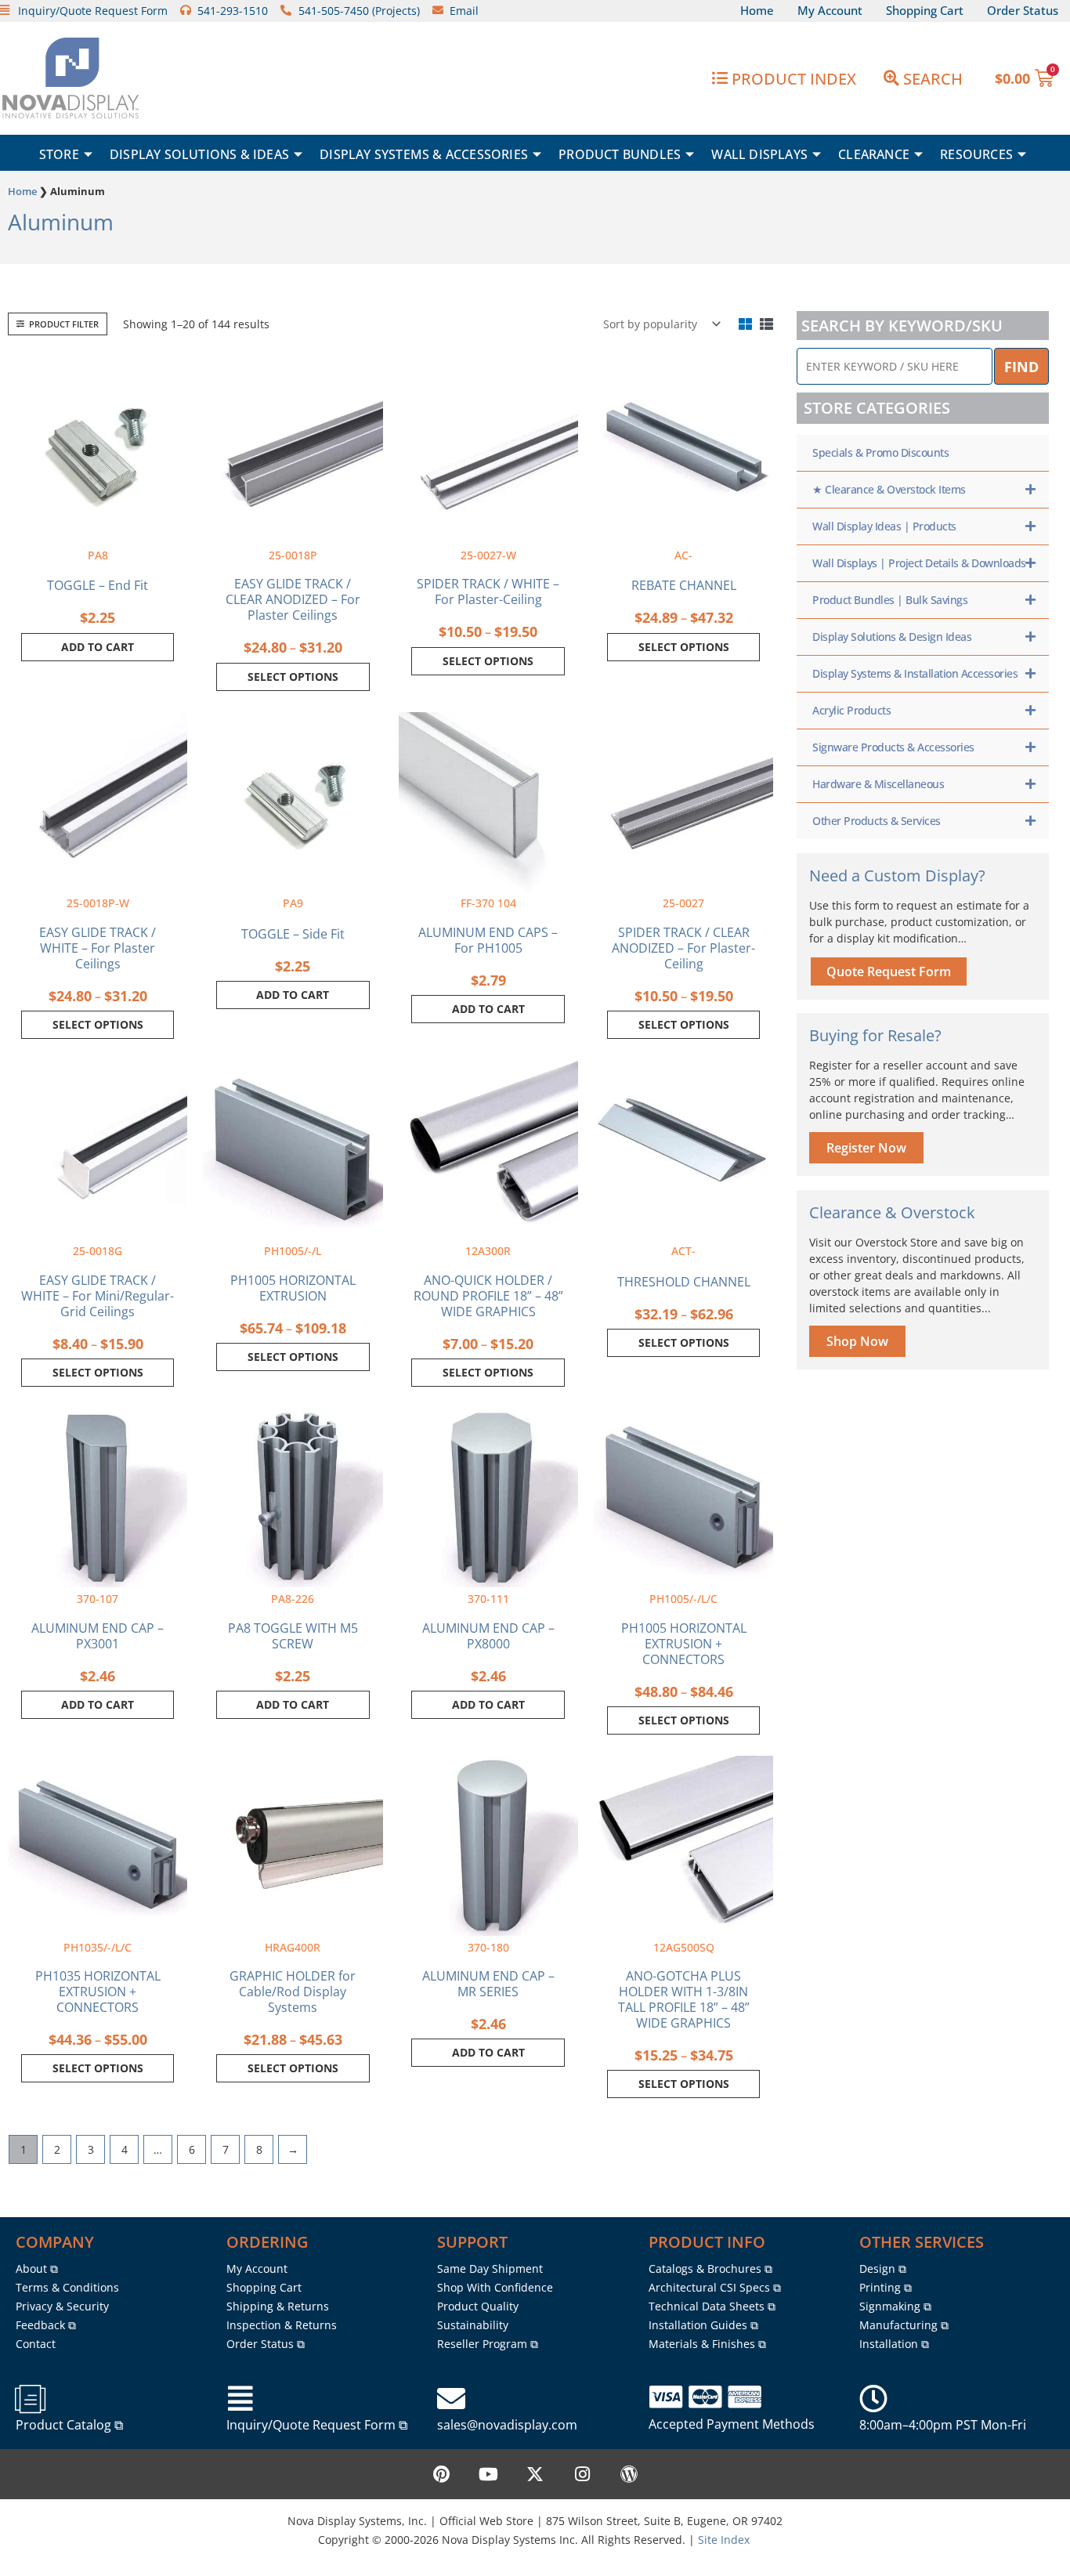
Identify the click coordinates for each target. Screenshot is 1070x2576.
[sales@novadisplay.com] (451, 2399)
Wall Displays (759, 154)
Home (22, 191)
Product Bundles (620, 154)
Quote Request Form (889, 971)
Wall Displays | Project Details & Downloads (919, 563)
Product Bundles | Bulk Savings (890, 600)
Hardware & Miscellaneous (878, 784)
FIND (1021, 367)
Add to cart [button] (98, 647)
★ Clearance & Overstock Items (889, 489)
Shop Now (857, 1341)
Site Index (724, 2540)
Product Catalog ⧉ (69, 2425)
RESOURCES (976, 154)
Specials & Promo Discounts (880, 452)
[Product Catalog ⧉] (30, 2399)
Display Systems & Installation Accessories (915, 673)
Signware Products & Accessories (893, 747)
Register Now (866, 1148)
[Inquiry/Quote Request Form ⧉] (240, 2399)
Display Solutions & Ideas (199, 154)
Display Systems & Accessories (424, 154)
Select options (293, 677)
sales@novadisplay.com (507, 2425)
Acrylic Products (851, 710)
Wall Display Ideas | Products (884, 526)
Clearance (874, 154)
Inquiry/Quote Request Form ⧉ (317, 2425)
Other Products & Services (877, 821)
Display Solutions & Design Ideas (892, 637)
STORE (59, 154)
